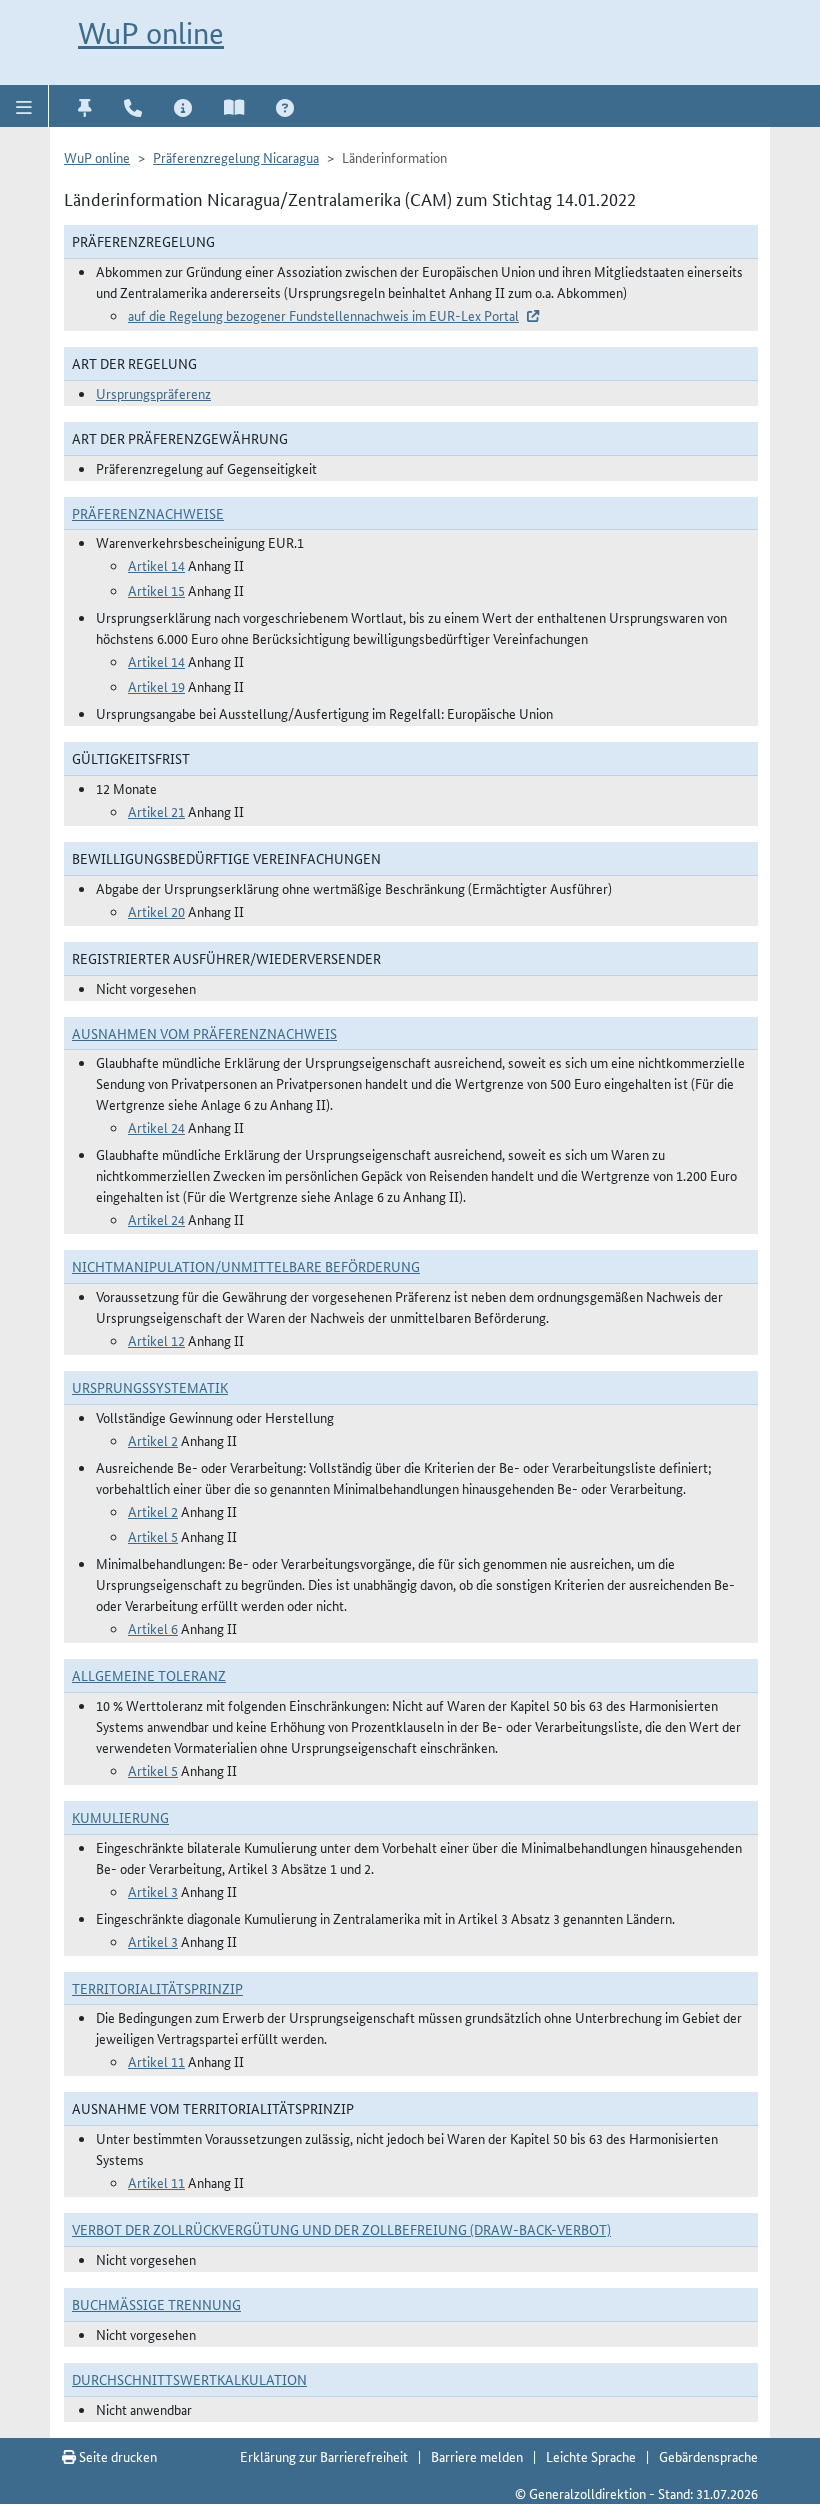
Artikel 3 (153, 1891)
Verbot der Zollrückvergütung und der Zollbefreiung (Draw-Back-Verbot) (341, 2229)
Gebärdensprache (708, 2456)
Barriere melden (477, 2456)
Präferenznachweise (148, 513)
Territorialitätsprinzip (157, 1988)
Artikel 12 (156, 1340)
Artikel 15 (156, 590)
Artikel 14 (156, 565)
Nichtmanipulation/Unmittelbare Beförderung (246, 1266)
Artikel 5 (153, 1536)
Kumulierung (120, 1817)
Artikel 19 (156, 686)
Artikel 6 (153, 1628)
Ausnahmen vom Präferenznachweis (204, 1033)
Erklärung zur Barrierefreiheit (324, 2456)
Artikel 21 (156, 811)
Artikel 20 (156, 911)
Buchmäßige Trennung (156, 2304)
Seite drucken (116, 2456)
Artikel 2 (153, 1440)
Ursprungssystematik (150, 1387)
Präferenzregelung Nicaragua (236, 157)
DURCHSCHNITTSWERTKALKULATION (189, 2379)
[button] (24, 106)
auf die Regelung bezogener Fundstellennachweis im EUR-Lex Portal (323, 315)
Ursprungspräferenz (153, 393)
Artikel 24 (156, 1127)
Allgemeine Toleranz (149, 1675)
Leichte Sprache (591, 2456)
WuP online (151, 33)
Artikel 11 (156, 2061)
